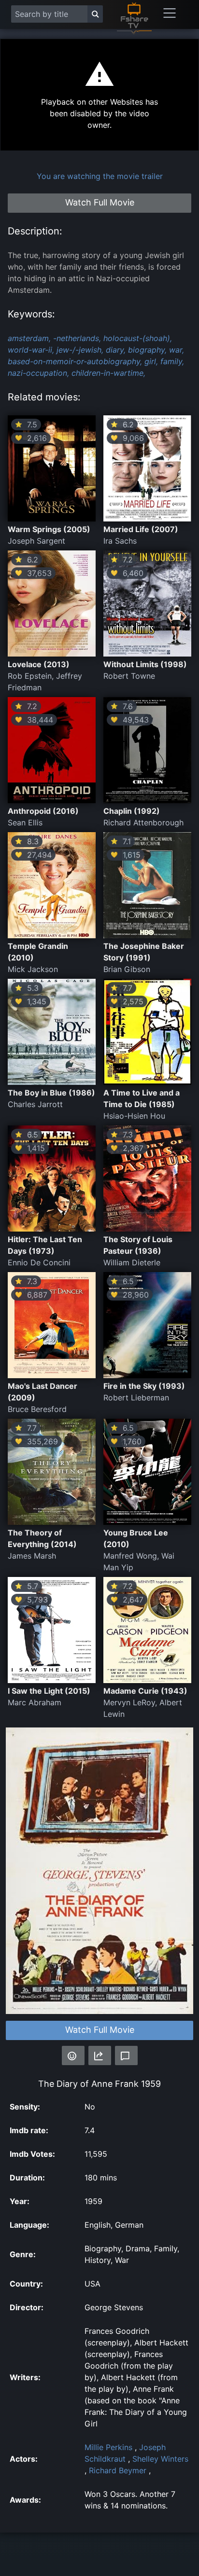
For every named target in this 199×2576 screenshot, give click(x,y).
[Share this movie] (100, 2055)
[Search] (95, 14)
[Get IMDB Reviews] (73, 2055)
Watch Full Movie (100, 2030)
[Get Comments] (126, 2055)
